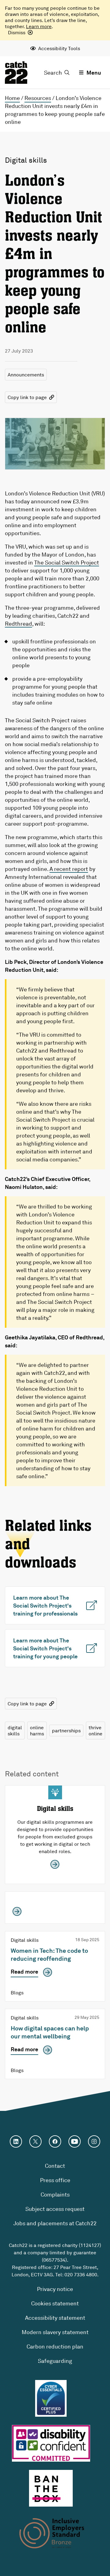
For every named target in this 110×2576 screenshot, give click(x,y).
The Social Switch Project (67, 562)
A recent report (69, 869)
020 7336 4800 (81, 2274)
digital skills (15, 1730)
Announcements (26, 375)
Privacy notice (55, 2289)
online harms (37, 1730)
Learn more (39, 26)
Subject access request (55, 2209)
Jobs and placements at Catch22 (55, 2223)
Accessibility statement (55, 2318)
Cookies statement (55, 2303)
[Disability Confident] (51, 2443)
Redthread (18, 624)
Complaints (55, 2194)
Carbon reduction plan (55, 2346)
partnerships (66, 1730)
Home (12, 98)
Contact (55, 2166)
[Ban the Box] (51, 2488)
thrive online (95, 1730)
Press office (55, 2180)
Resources (38, 98)
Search (53, 72)
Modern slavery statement (55, 2332)
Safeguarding (55, 2361)
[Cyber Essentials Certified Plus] (51, 2398)
